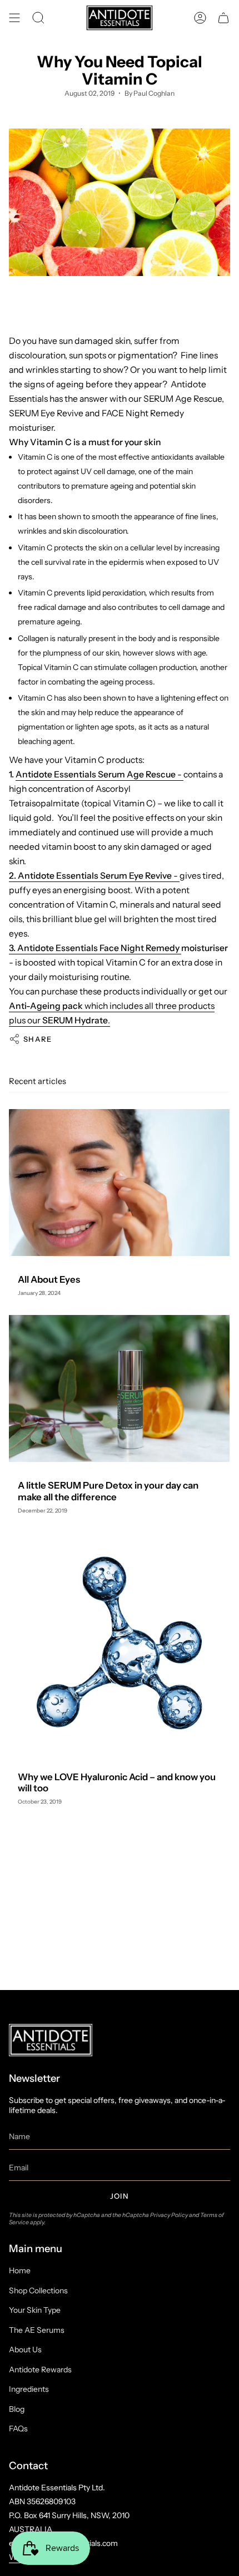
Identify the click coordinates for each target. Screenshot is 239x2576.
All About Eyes (49, 1279)
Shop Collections (38, 2291)
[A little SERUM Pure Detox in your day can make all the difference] (119, 1388)
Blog (17, 2409)
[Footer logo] (51, 2040)
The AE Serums (37, 2330)
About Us (25, 2350)
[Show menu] (14, 18)
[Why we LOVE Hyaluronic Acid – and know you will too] (119, 1643)
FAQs (18, 2429)
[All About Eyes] (119, 1183)
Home (20, 2270)
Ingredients (29, 2389)
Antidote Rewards (40, 2370)
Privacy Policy (169, 2215)
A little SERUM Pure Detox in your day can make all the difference (108, 1491)
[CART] (223, 18)
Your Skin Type (35, 2310)
